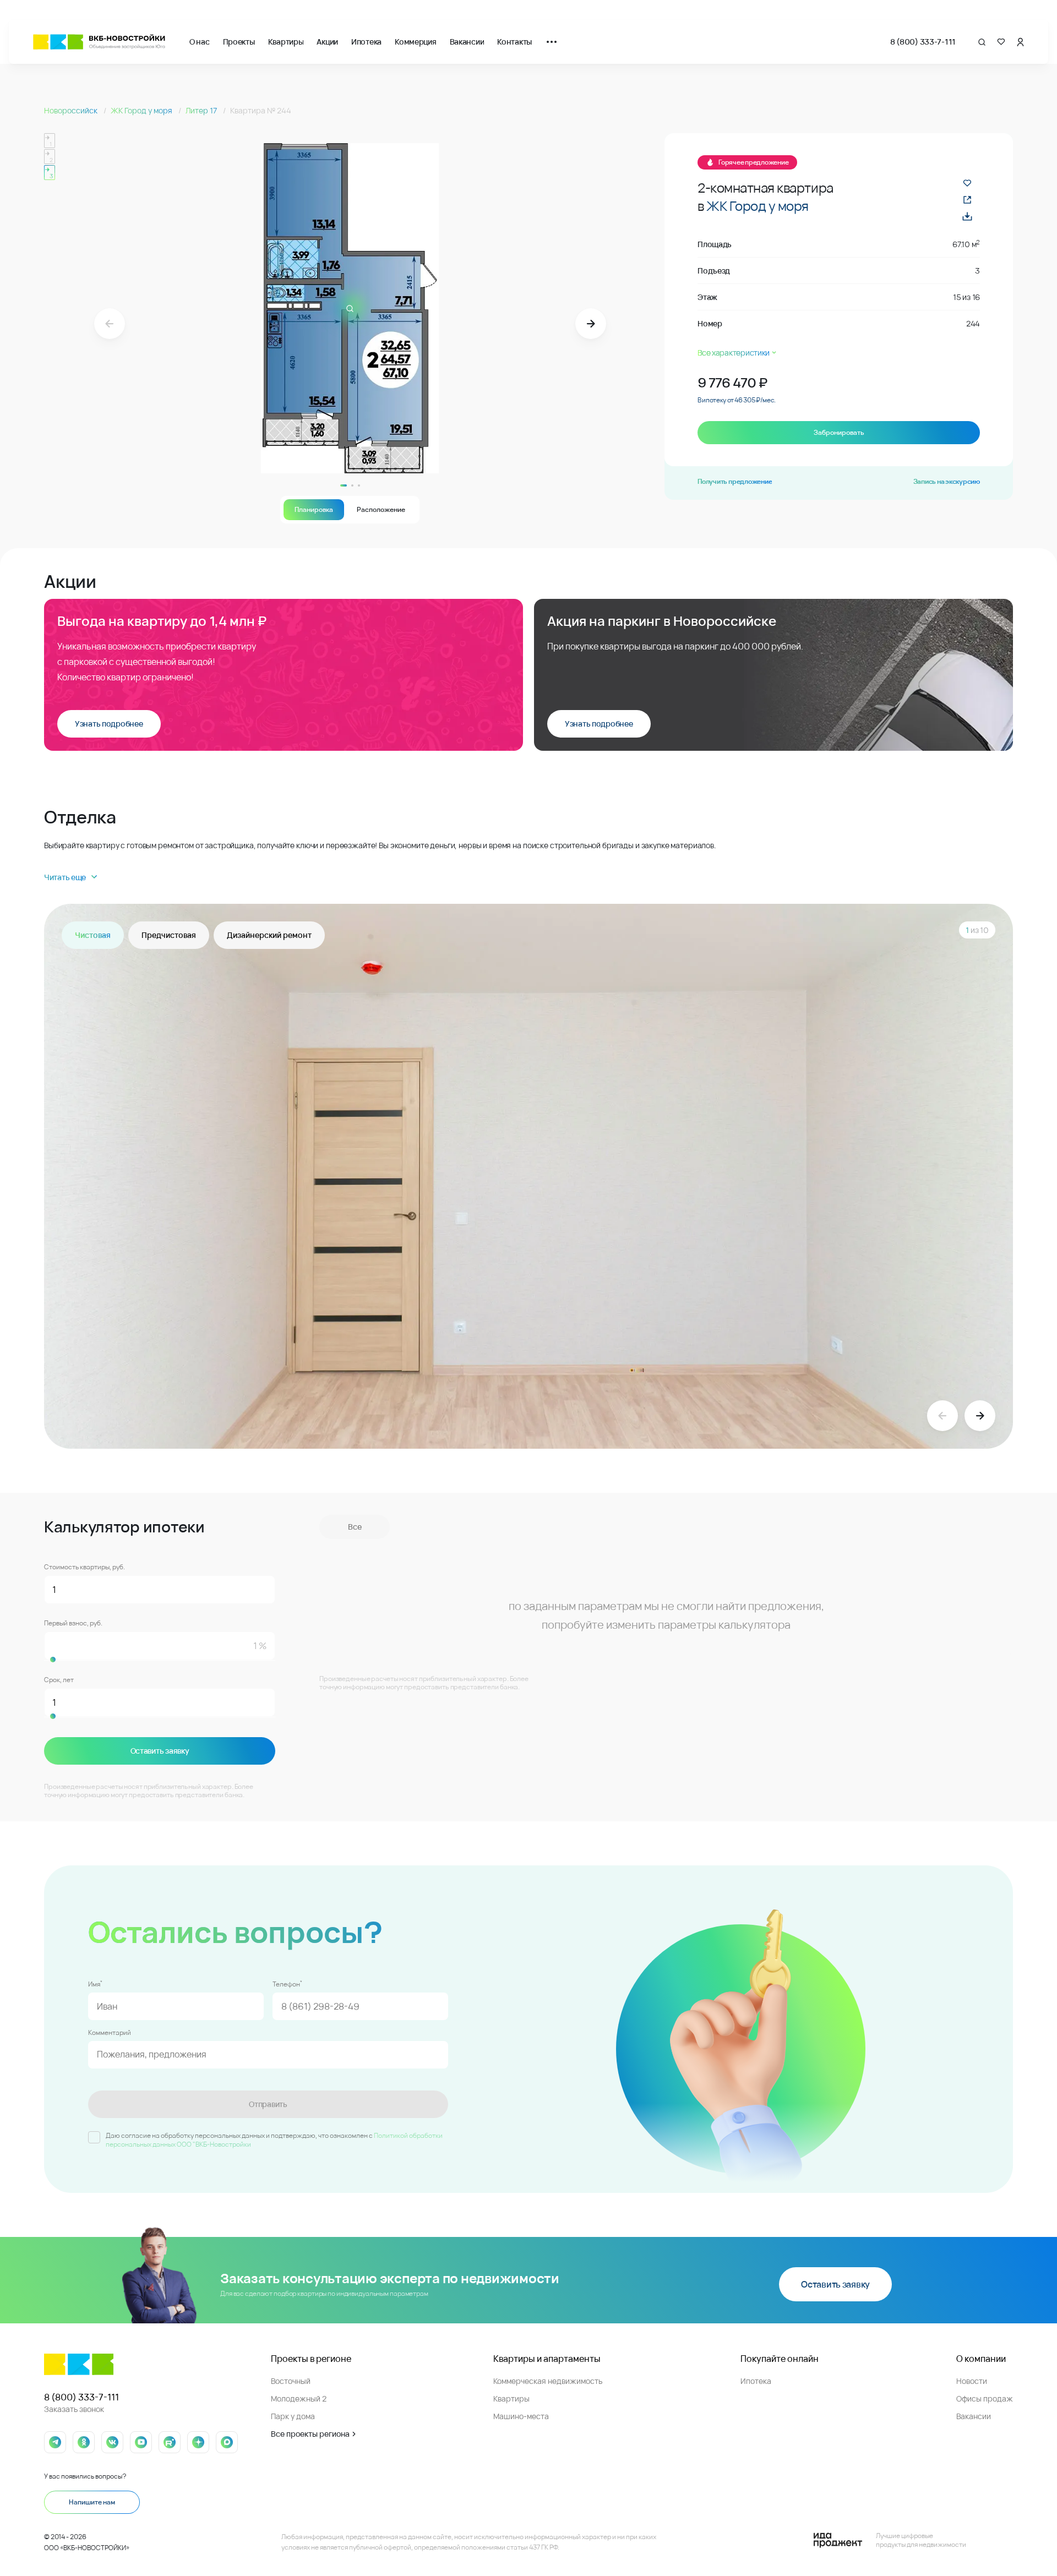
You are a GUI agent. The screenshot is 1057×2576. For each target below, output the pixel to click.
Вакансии (467, 42)
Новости (972, 2381)
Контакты (514, 42)
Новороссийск (72, 110)
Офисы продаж (985, 2398)
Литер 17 (202, 110)
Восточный (291, 2381)
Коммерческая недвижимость (548, 2381)
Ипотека (366, 42)
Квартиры (286, 42)
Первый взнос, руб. (73, 1623)
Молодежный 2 (299, 2398)
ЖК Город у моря (142, 110)
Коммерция (415, 42)
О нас (200, 42)
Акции (327, 42)
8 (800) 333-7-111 (923, 42)
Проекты (239, 42)
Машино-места (521, 2416)
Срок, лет (59, 1680)
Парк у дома (293, 2416)
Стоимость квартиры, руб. (85, 1567)
